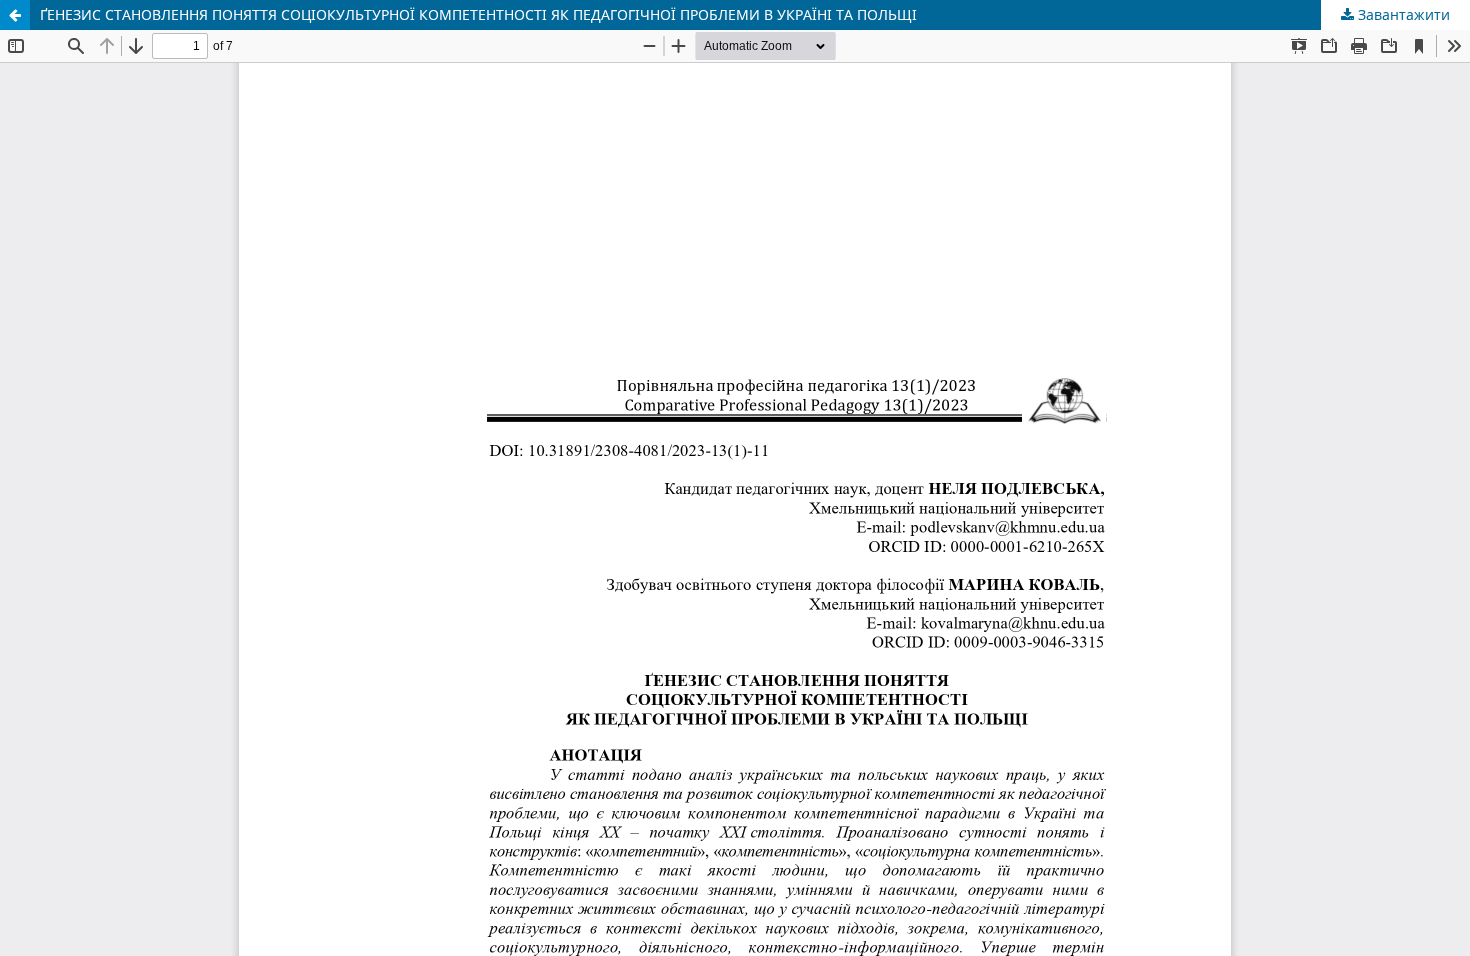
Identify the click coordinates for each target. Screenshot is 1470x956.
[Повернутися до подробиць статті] (15, 15)
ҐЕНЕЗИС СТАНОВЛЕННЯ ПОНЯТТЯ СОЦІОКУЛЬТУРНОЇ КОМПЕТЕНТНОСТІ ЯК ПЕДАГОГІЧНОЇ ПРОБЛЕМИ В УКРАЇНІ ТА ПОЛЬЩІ (478, 14)
